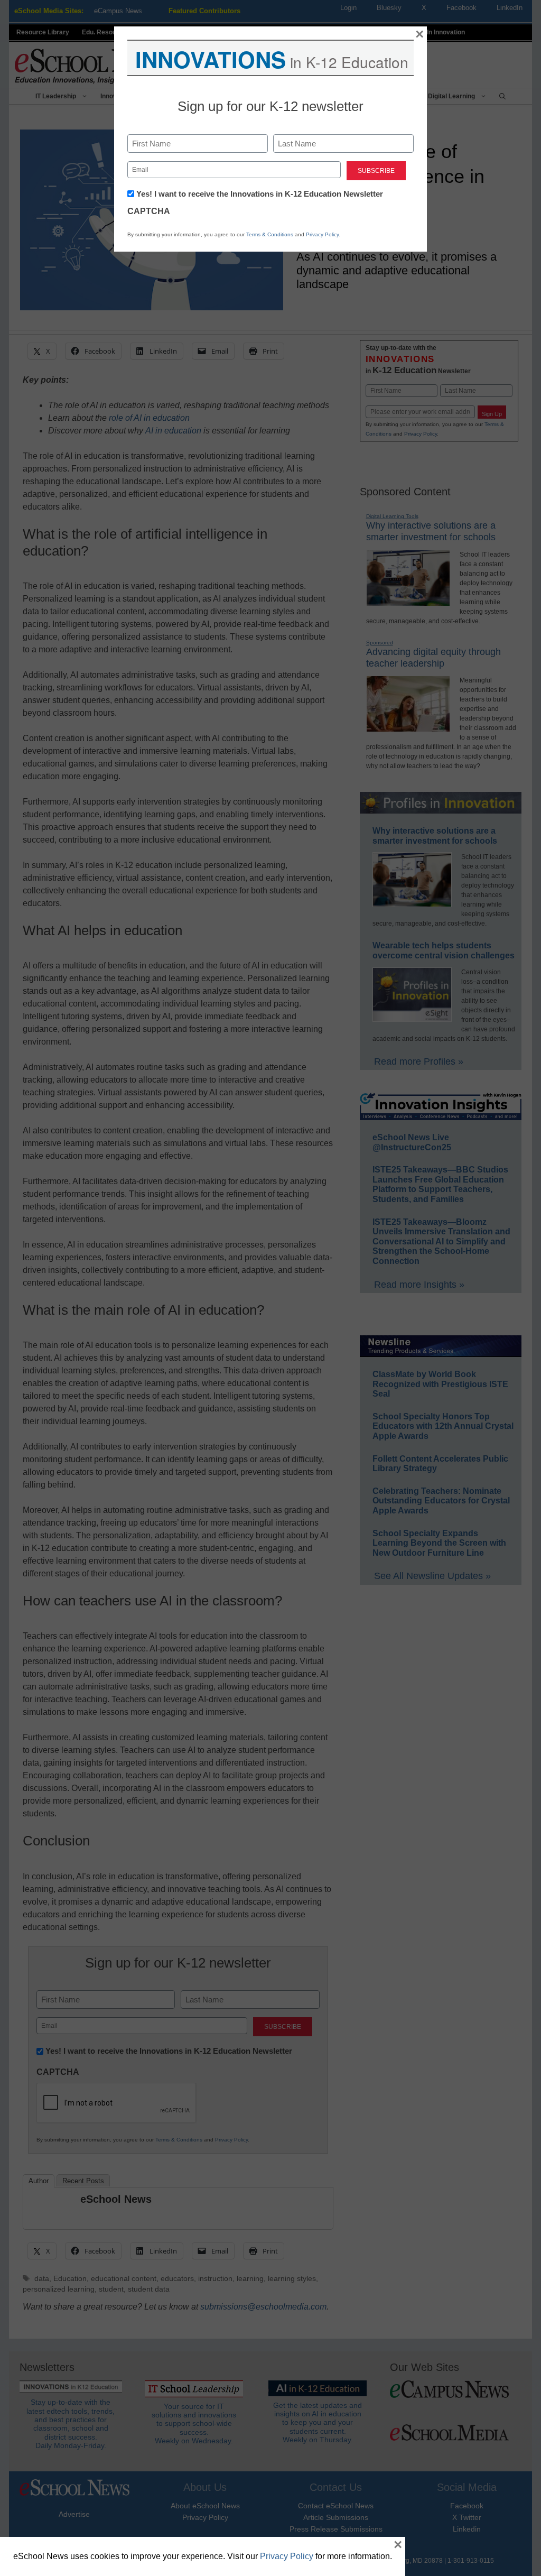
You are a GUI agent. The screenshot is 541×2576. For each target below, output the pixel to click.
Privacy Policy (322, 234)
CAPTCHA (149, 211)
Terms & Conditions (270, 234)
